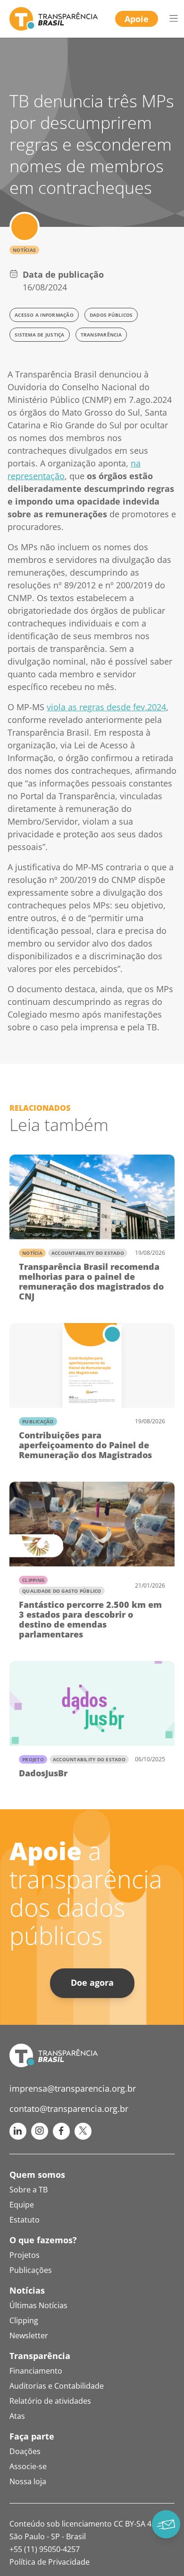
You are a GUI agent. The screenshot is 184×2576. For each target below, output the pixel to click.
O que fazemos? (43, 2240)
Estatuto (25, 2220)
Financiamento (36, 2371)
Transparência (40, 2356)
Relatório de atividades (50, 2401)
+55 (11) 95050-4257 (45, 2549)
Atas (17, 2416)
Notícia (32, 1253)
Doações (25, 2451)
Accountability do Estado (88, 1253)
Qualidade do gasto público (62, 1591)
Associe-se (28, 2466)
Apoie (137, 19)
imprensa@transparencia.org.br (73, 2088)
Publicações (31, 2270)
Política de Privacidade (50, 2562)
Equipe (22, 2205)
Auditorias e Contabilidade (57, 2386)
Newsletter (29, 2335)
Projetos (25, 2255)
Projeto (33, 1759)
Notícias (24, 250)
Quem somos (37, 2175)
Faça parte (32, 2436)
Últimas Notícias (38, 2305)
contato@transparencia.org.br (69, 2109)
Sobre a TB (29, 2190)
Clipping (33, 1580)
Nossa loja (28, 2481)
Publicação (38, 1421)
